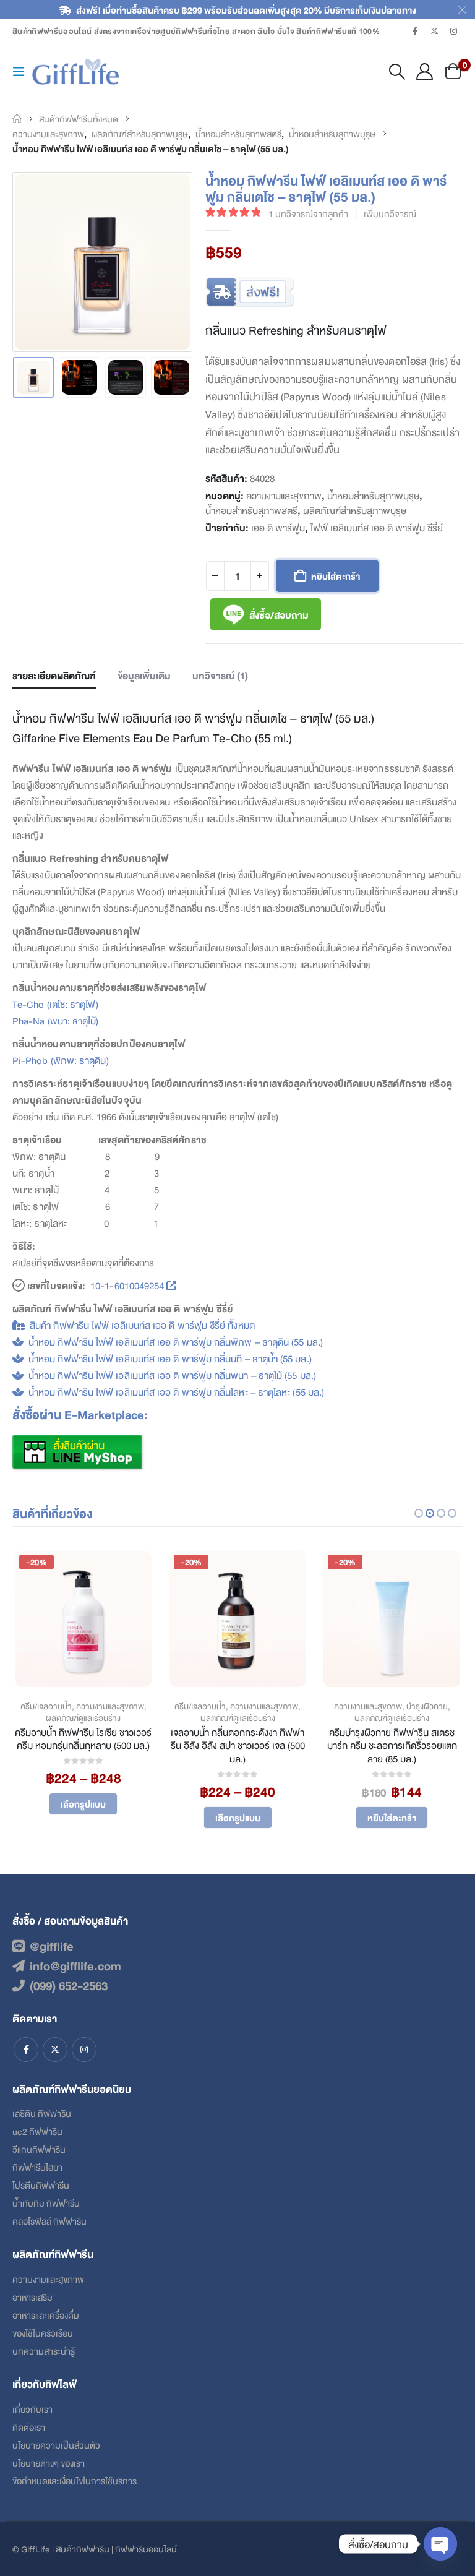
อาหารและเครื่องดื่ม (46, 2315)
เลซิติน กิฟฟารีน (42, 2113)
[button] (22, 71)
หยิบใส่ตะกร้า (336, 576)
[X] (435, 31)
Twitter (55, 2050)
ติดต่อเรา (29, 2427)
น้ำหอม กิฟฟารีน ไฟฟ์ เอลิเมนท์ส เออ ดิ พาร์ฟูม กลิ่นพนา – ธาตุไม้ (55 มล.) (172, 1375)
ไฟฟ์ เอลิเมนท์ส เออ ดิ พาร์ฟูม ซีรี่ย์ (377, 528)
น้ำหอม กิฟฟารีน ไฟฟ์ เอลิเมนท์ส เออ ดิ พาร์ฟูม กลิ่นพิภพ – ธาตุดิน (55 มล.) (176, 1342)
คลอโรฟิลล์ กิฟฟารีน (49, 2221)
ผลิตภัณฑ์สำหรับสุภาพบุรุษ (355, 510)
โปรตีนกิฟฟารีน (41, 2185)
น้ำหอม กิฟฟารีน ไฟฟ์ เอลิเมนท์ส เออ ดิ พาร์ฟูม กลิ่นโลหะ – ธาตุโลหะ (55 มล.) (176, 1392)
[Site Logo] (75, 72)
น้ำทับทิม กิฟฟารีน (46, 2203)
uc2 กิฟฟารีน (37, 2131)
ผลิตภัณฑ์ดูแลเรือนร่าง (83, 1718)
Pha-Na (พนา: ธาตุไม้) (56, 1020)
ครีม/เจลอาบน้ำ (46, 1706)
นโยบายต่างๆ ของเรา (49, 2462)
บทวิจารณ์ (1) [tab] (220, 675)
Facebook (26, 2050)
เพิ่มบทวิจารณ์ (390, 213)
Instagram (84, 2050)
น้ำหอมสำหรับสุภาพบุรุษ (373, 496)
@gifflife (52, 1946)
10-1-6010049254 (127, 1285)
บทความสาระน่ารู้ (44, 2351)
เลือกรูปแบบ (83, 1804)
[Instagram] (454, 31)
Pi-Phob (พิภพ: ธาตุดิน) (61, 1060)
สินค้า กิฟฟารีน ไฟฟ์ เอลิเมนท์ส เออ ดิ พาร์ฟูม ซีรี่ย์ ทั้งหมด (142, 1325)
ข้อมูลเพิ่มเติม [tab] (144, 675)
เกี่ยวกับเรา (32, 2409)
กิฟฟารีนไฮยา (37, 2167)
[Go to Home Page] (17, 119)
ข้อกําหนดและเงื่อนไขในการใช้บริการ (75, 2480)
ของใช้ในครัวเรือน (43, 2333)
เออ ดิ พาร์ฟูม (278, 528)
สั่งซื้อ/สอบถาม (279, 615)
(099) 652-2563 (69, 1985)
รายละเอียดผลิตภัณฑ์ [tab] (54, 675)
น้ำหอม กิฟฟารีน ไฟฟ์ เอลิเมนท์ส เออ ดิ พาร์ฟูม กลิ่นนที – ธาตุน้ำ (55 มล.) (170, 1358)
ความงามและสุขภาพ (284, 496)
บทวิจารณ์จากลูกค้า (308, 213)
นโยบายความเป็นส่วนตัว (56, 2445)
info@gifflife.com (75, 1965)
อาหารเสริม (32, 2297)
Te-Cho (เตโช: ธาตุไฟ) (55, 1004)
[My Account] (425, 71)
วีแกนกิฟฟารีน (39, 2149)
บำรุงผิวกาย (427, 1706)
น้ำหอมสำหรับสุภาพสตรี (251, 510)
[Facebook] (415, 31)
